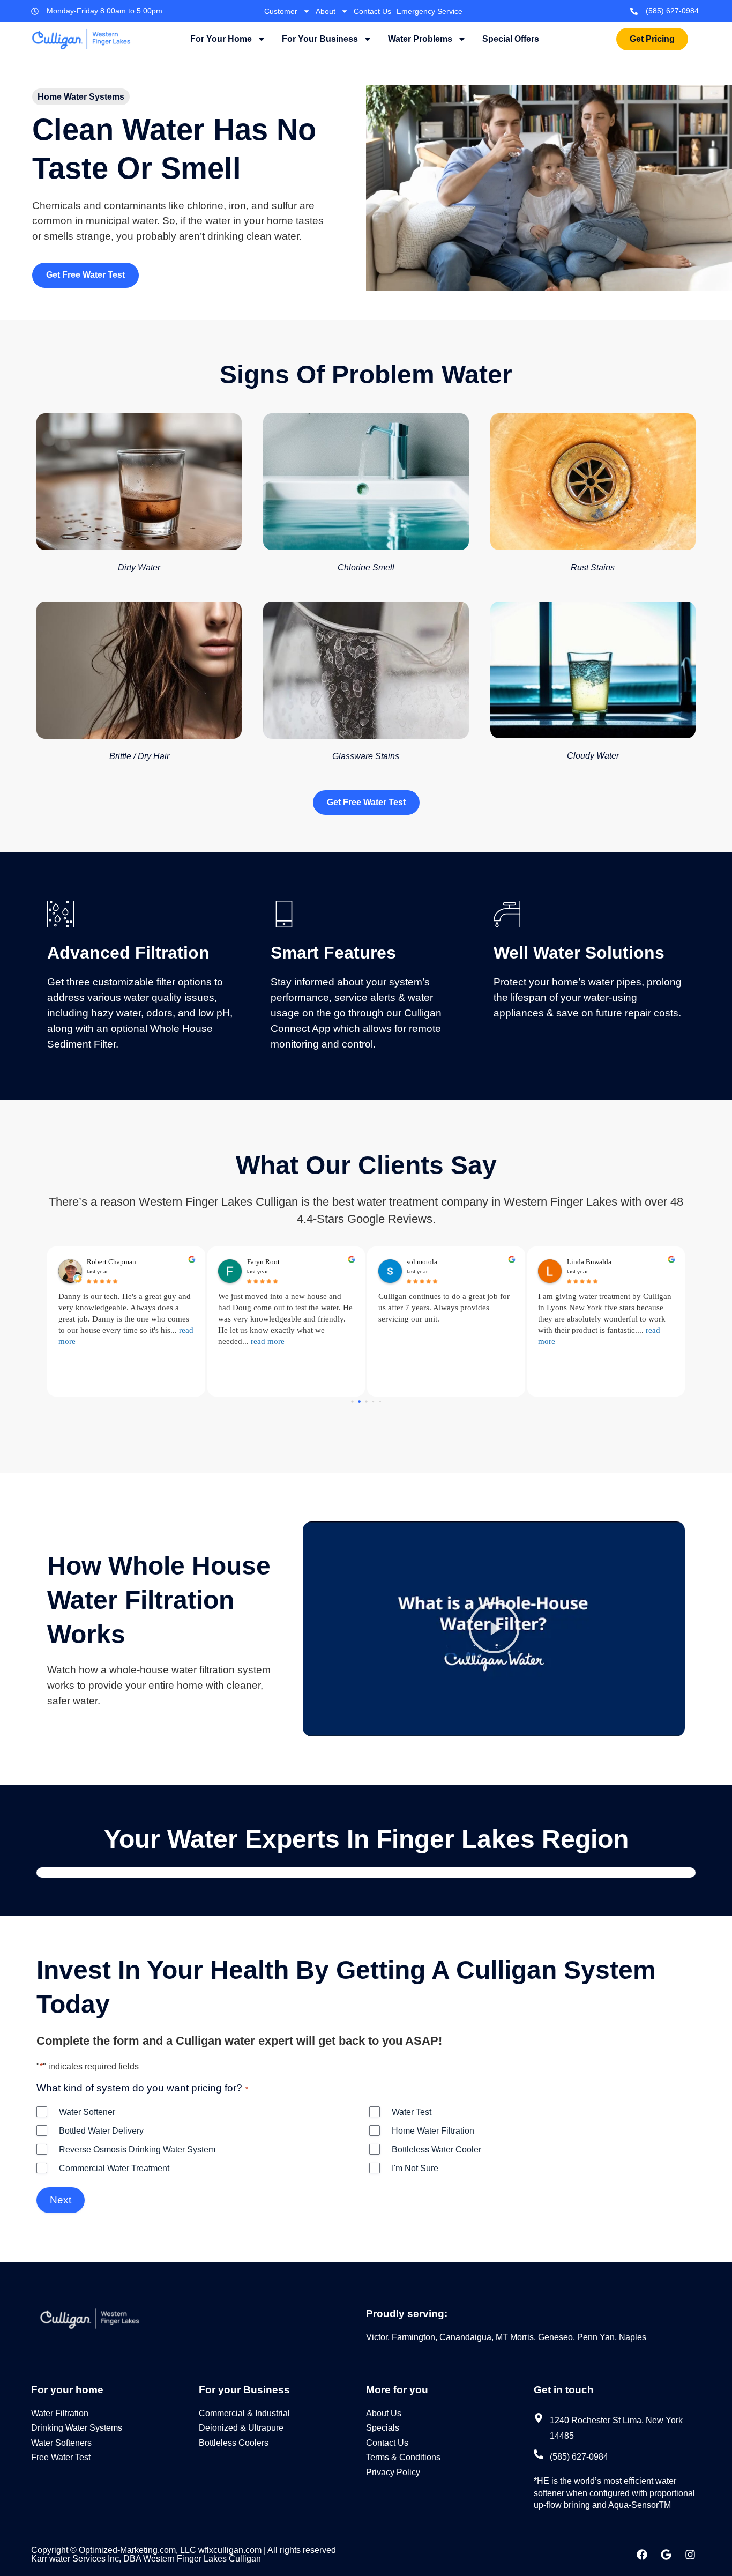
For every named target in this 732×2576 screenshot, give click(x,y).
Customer (281, 11)
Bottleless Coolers (234, 2443)
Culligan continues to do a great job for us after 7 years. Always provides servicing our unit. (444, 1308)
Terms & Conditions (403, 2457)
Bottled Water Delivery (101, 2131)
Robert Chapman (111, 1262)
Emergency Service (430, 11)
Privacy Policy (393, 2472)
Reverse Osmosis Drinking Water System (137, 2150)
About (326, 11)
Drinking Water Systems (77, 2428)
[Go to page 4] (380, 1402)
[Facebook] (642, 2555)
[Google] (666, 2555)
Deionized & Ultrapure (241, 2428)
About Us (384, 2413)
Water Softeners (61, 2443)
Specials (383, 2428)
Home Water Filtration (433, 2131)
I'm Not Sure (415, 2168)
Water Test (412, 2112)
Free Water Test (61, 2457)
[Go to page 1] (359, 1402)
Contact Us (372, 11)
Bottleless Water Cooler (436, 2150)
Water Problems (420, 39)
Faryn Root (263, 1262)
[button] (494, 1629)
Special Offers (511, 39)
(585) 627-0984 (672, 11)
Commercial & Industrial (244, 2413)
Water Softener (87, 2112)
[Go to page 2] (366, 1401)
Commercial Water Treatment (114, 2168)
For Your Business (320, 39)
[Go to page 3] (373, 1402)
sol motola (422, 1262)
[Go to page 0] (352, 1401)
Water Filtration (60, 2413)
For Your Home (221, 39)
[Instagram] (690, 2555)
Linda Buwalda (589, 1262)
